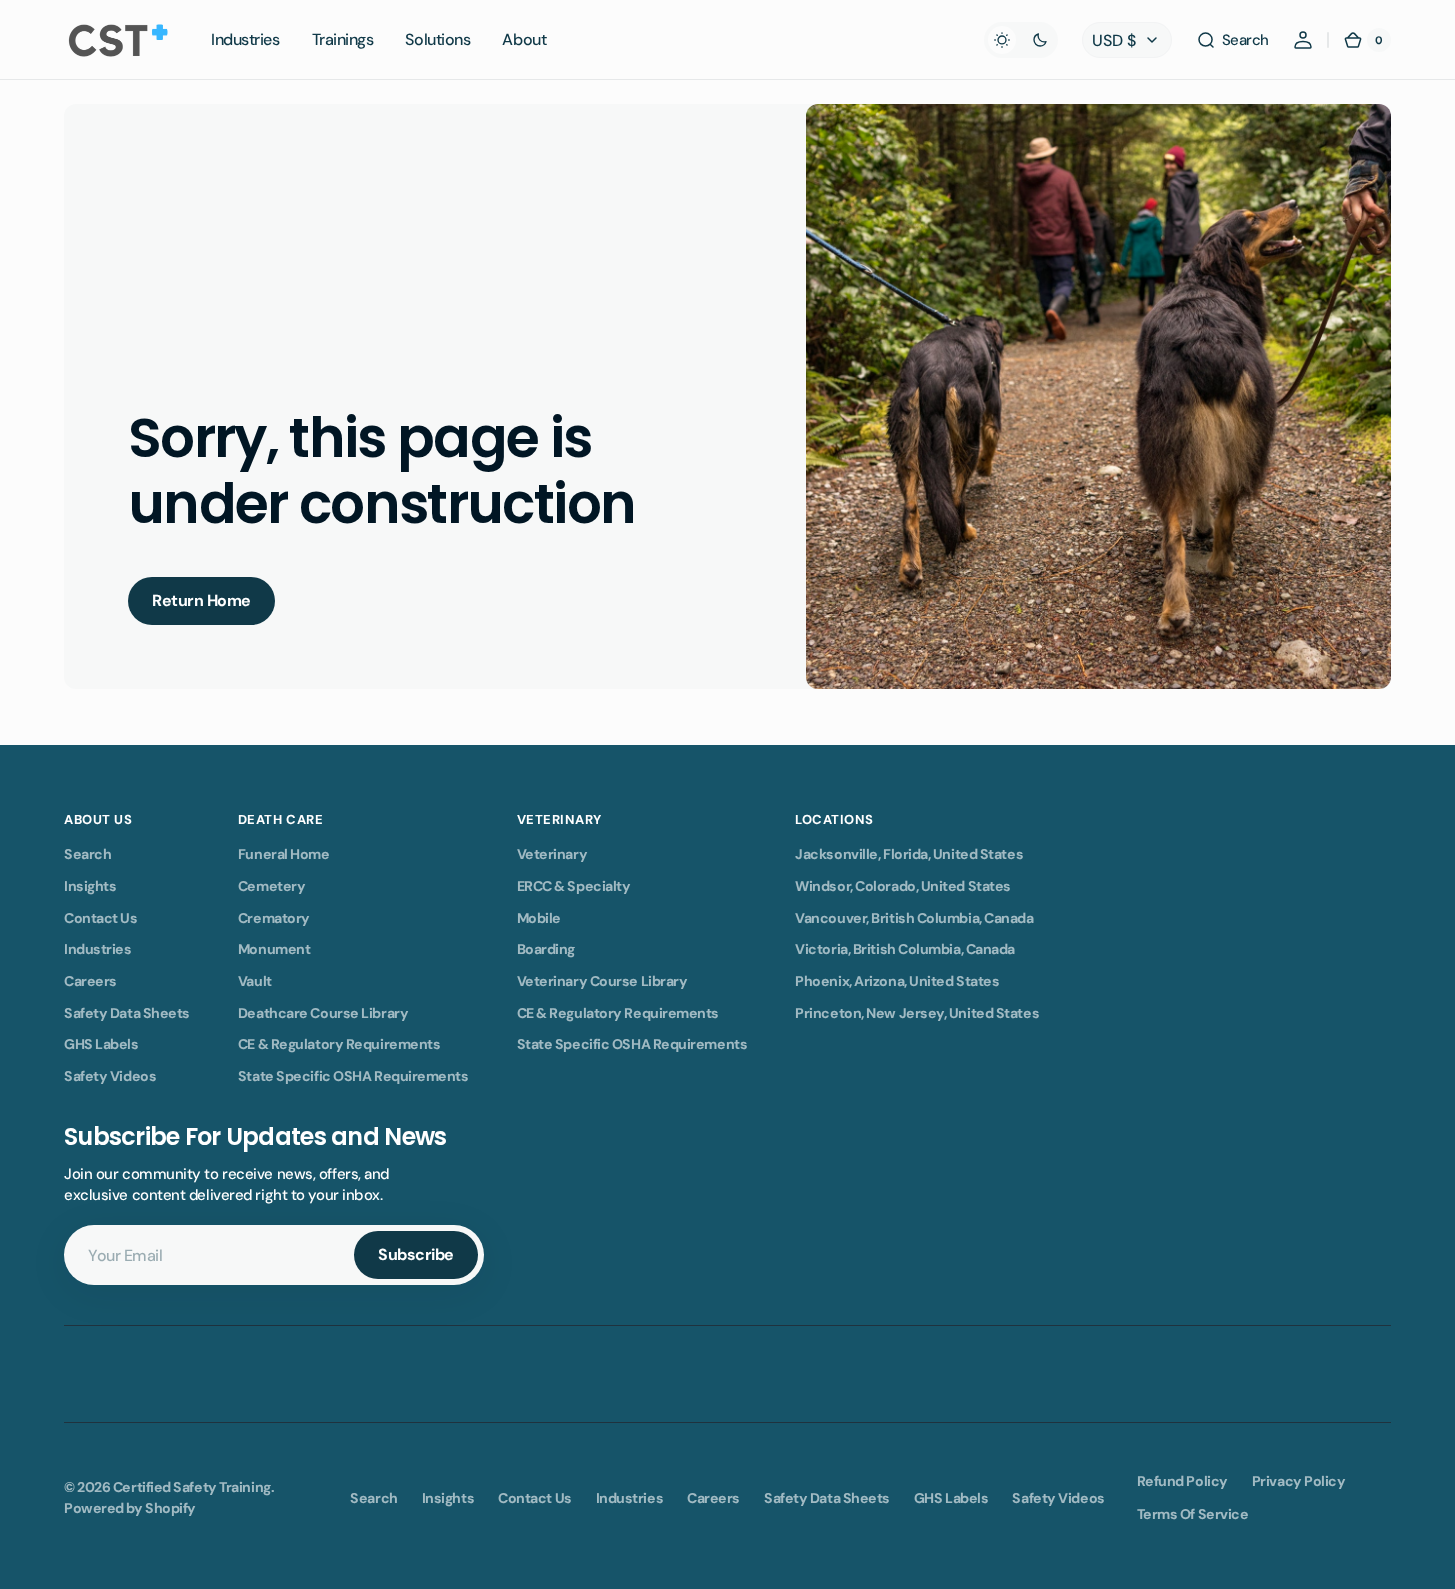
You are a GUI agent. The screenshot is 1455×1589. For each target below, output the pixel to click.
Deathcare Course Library (323, 1013)
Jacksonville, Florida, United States (909, 854)
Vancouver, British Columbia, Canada (914, 918)
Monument (274, 949)
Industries (98, 949)
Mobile (539, 918)
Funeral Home (284, 854)
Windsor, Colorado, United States (903, 886)
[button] (1232, 40)
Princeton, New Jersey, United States (917, 1013)
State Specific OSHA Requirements (353, 1076)
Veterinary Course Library (602, 981)
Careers (90, 981)
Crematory (274, 918)
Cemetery (271, 886)
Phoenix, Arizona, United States (897, 981)
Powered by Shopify (130, 1508)
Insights (90, 886)
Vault (255, 981)
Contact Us (101, 918)
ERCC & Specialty (574, 886)
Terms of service (1193, 1514)
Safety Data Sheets (127, 1013)
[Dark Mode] (1021, 40)
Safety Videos (110, 1076)
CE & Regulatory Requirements (339, 1044)
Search (87, 854)
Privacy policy (1299, 1481)
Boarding (546, 949)
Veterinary (552, 854)
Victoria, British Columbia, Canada (905, 949)
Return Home (201, 600)
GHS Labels (101, 1044)
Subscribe (416, 1254)
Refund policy (1182, 1481)
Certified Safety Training (192, 1487)
